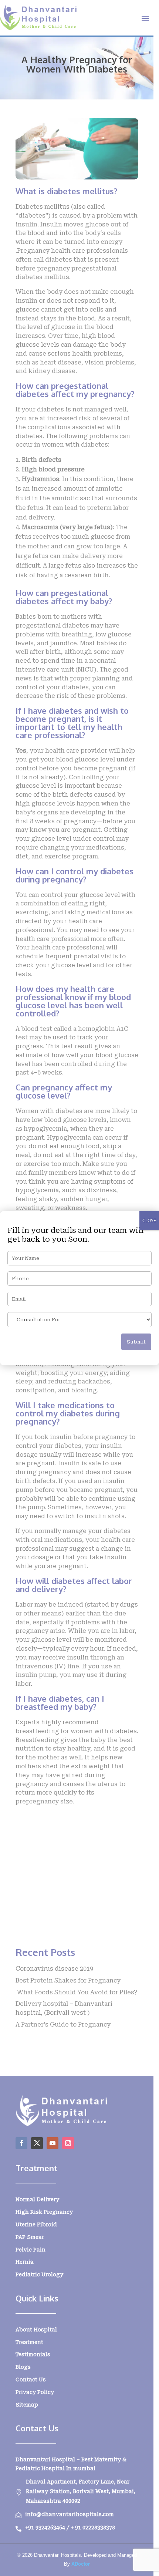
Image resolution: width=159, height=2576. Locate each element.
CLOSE (149, 1220)
